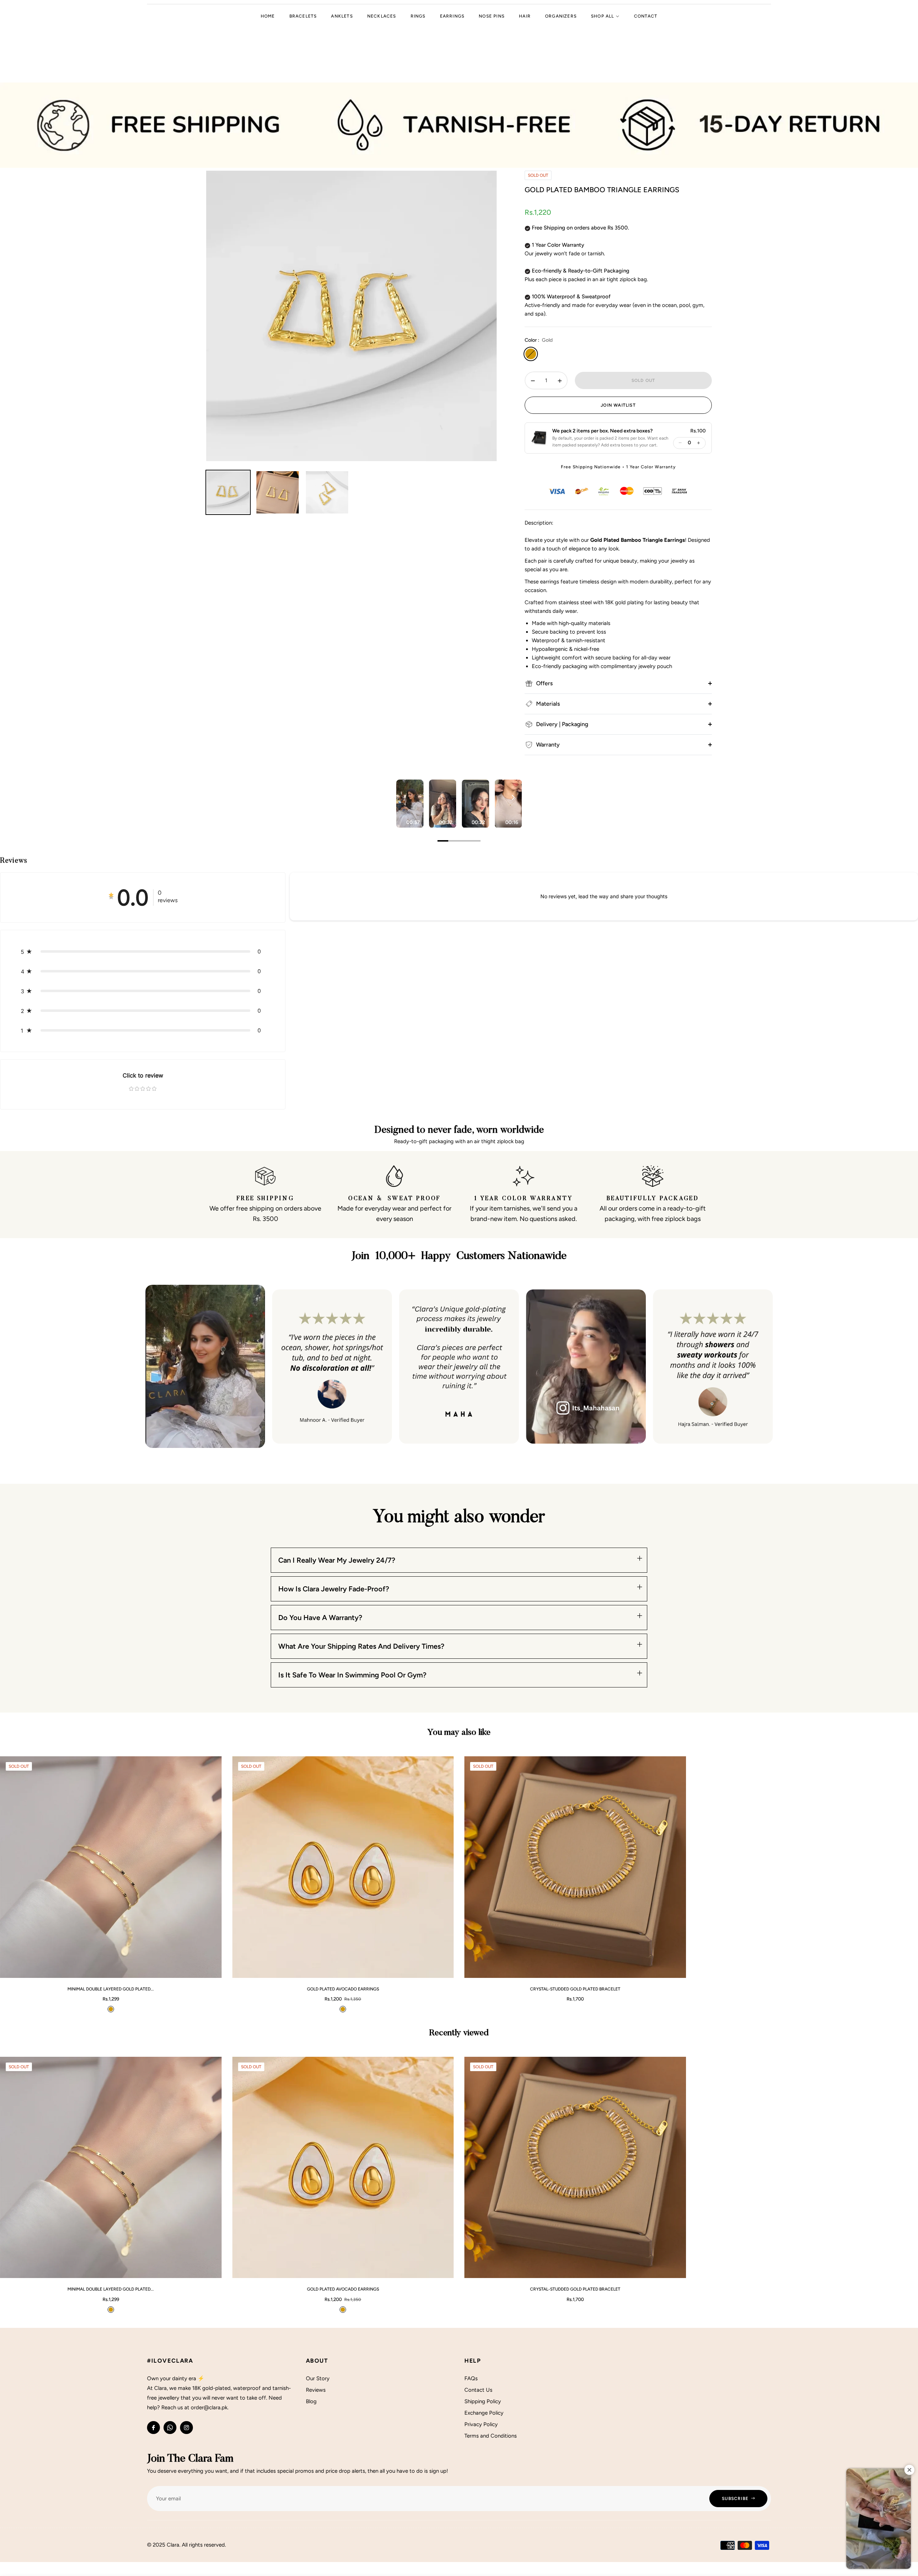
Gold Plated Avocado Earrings (343, 1989)
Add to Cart (194, 1969)
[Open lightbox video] (410, 804)
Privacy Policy (481, 2424)
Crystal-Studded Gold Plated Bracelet (575, 1989)
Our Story (318, 2378)
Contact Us (478, 2390)
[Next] (513, 797)
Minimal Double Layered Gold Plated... (111, 1989)
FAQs (471, 2378)
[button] (600, 438)
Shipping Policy (483, 2401)
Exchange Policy (484, 2413)
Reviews (316, 2390)
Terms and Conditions (491, 2436)
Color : (539, 340)
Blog (311, 2401)
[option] (351, 316)
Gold (531, 354)
